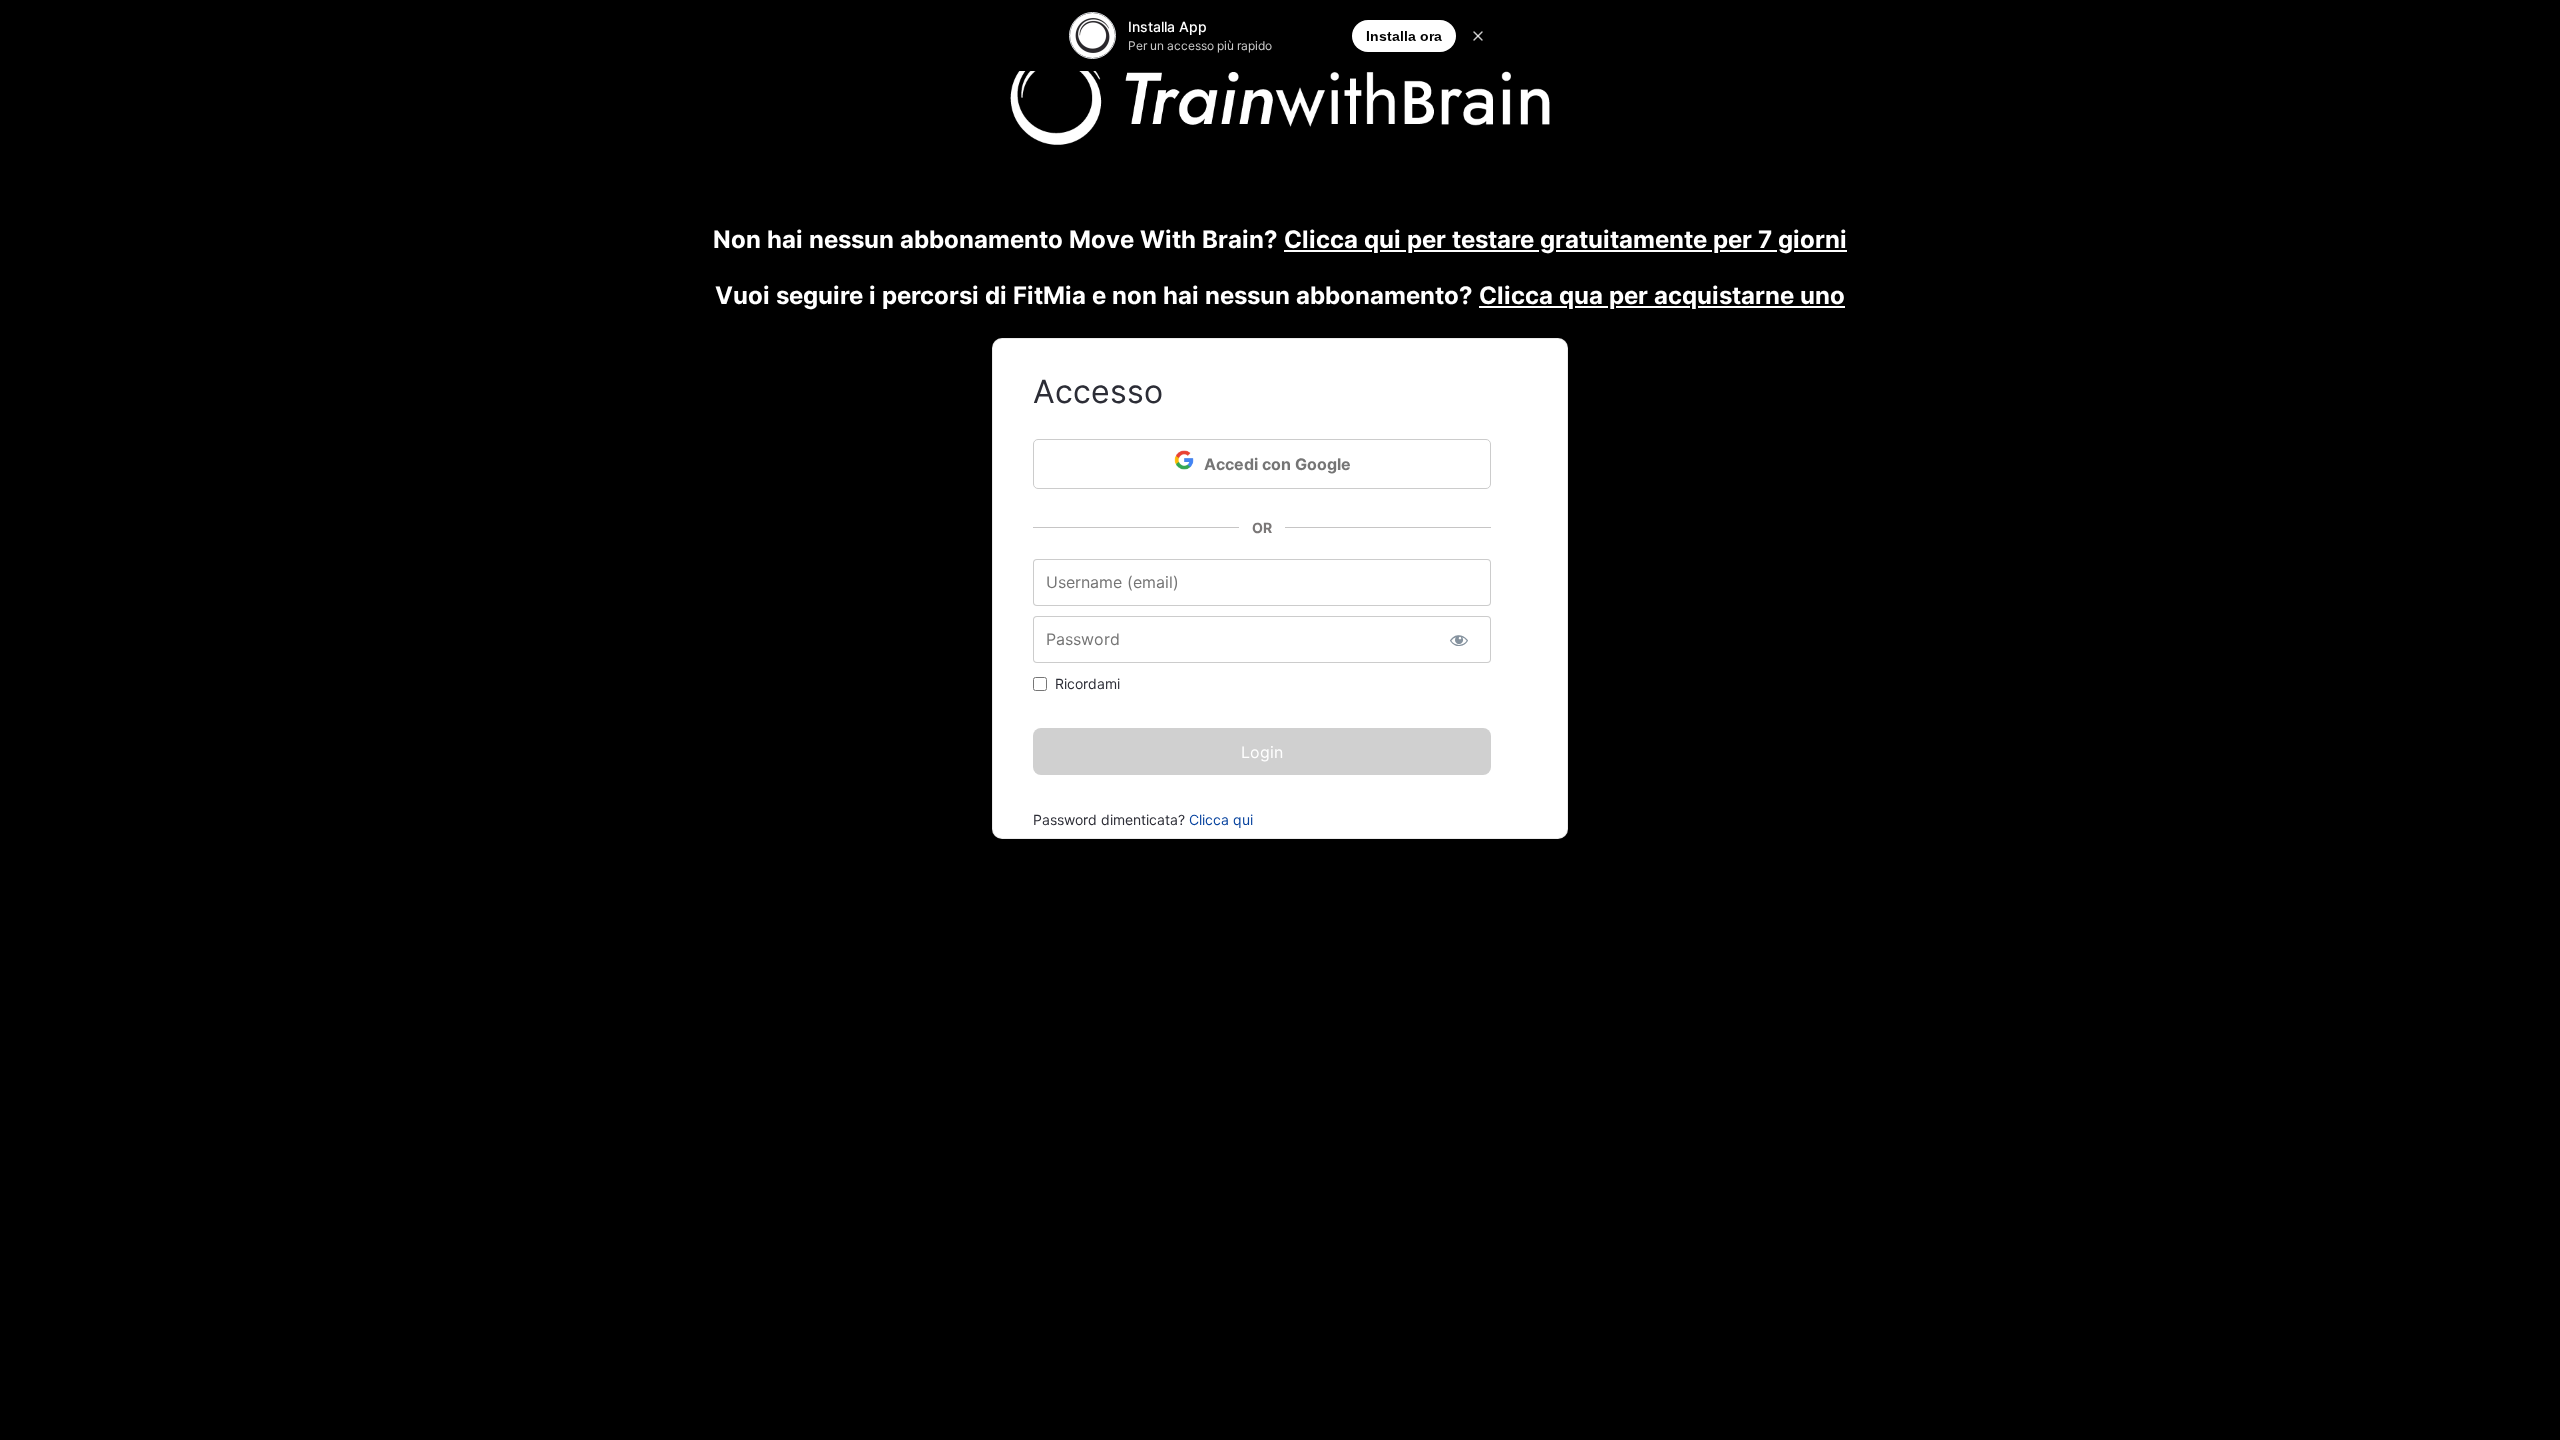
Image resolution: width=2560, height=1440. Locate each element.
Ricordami (1087, 683)
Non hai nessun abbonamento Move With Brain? (1280, 239)
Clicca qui (1221, 819)
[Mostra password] (1458, 639)
